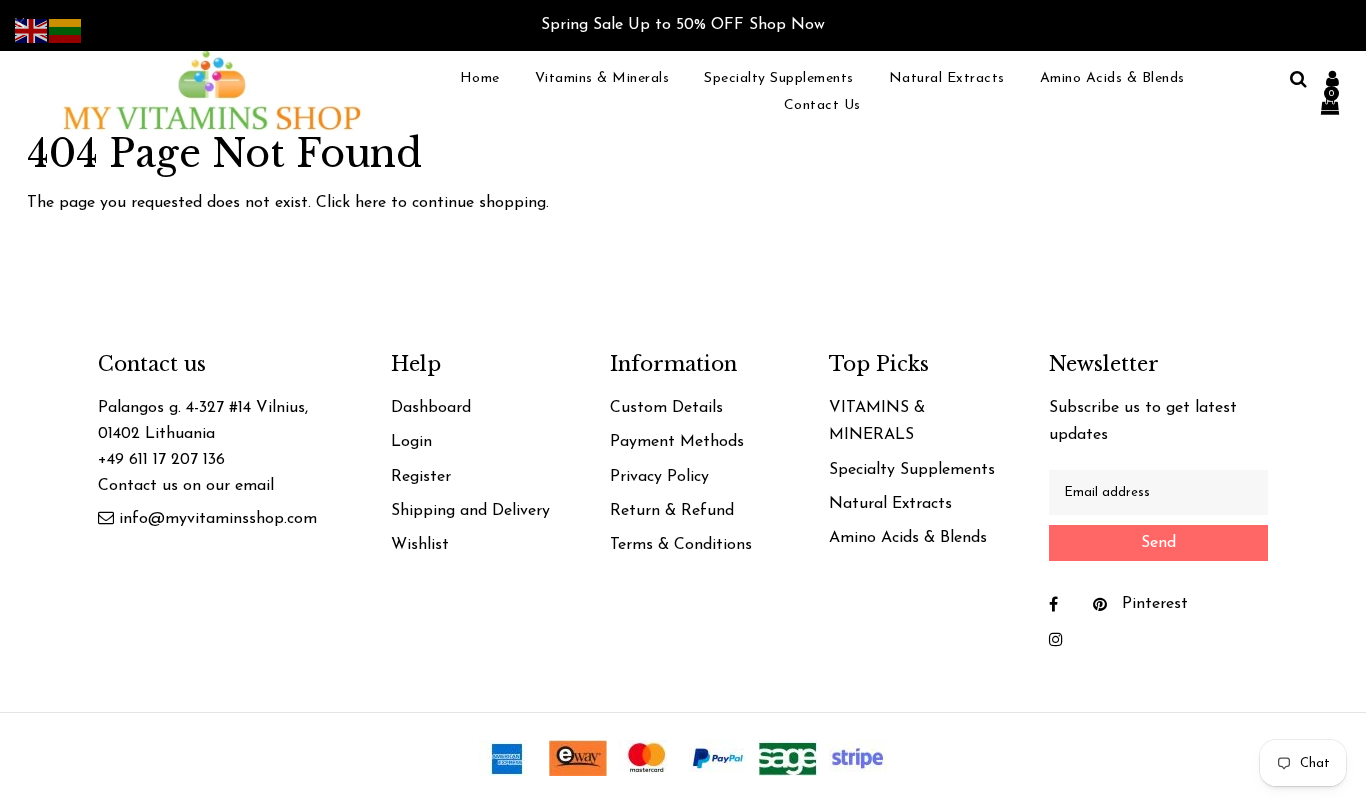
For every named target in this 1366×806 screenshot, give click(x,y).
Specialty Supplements (912, 470)
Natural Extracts (890, 504)
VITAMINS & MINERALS (877, 421)
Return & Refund (672, 511)
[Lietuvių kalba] (66, 30)
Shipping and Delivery (470, 511)
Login (411, 442)
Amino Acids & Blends (908, 538)
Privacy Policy (659, 477)
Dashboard (431, 408)
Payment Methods (677, 442)
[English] (32, 30)
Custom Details (666, 408)
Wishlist (420, 545)
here (370, 203)
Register (421, 477)
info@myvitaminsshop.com (218, 519)
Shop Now (787, 25)
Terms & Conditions (681, 545)
